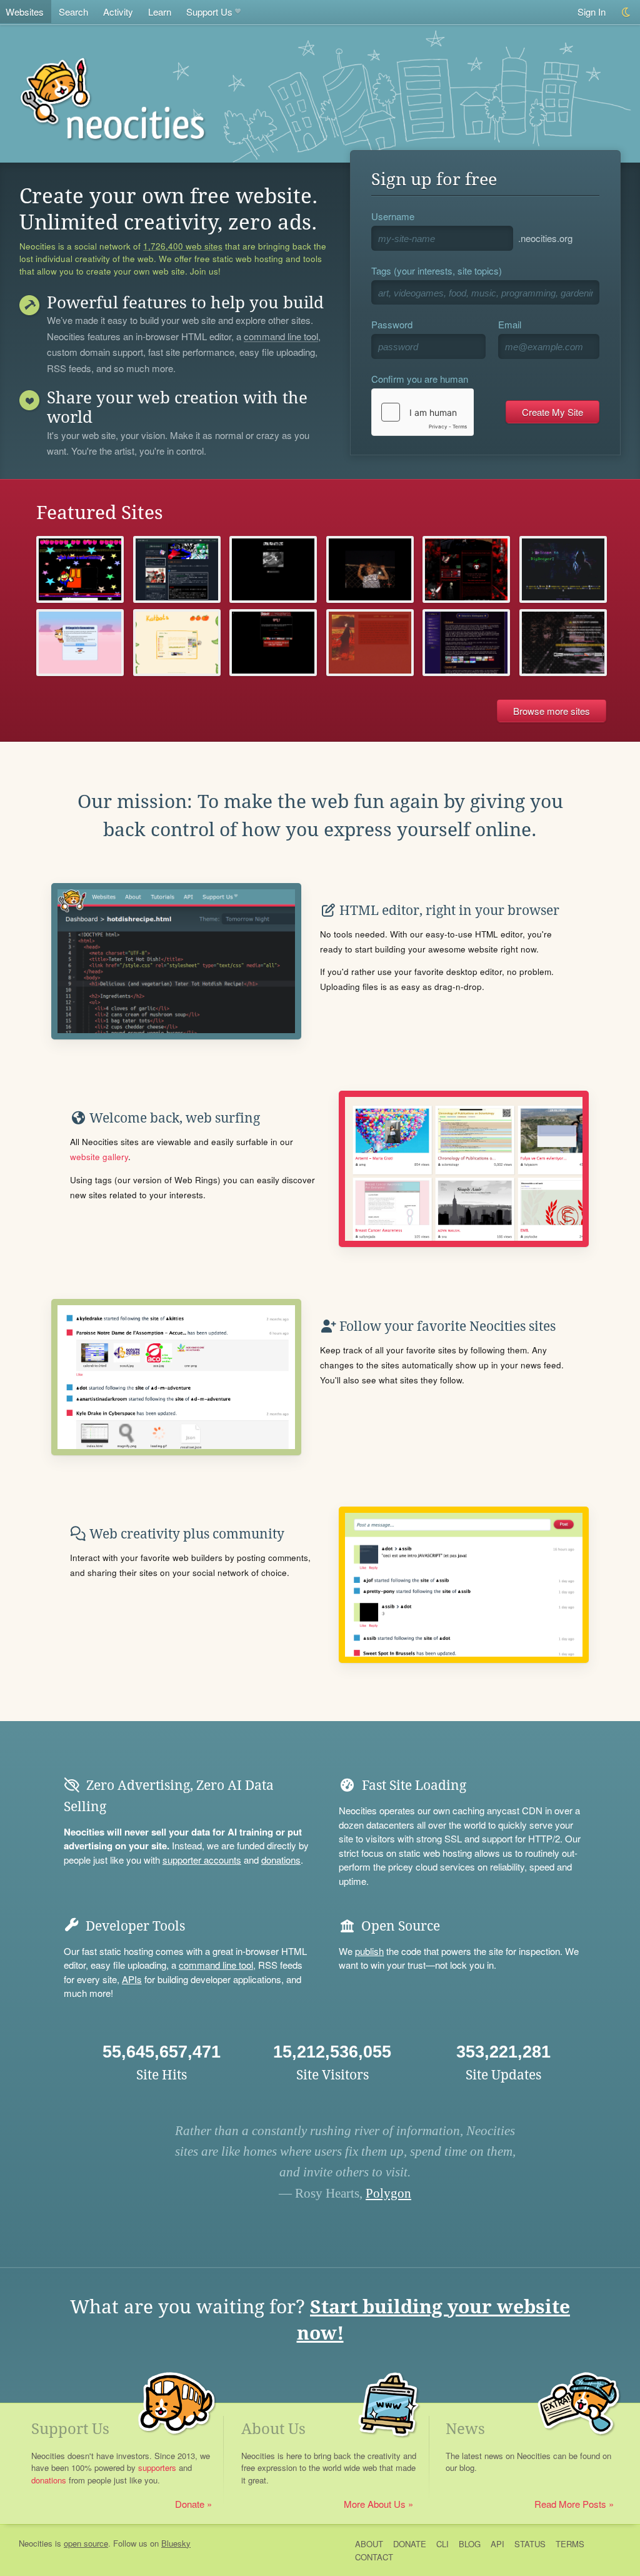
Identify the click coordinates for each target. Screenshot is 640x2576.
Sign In (592, 12)
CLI (442, 2544)
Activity (118, 12)
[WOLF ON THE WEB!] (273, 569)
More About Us (375, 2504)
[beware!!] (273, 643)
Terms (570, 2544)
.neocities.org (545, 238)
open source (86, 2543)
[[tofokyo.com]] (563, 643)
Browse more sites (552, 711)
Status (530, 2544)
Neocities (36, 2543)
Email (510, 324)
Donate (190, 2504)
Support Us (209, 12)
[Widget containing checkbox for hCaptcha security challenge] (422, 412)
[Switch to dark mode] (627, 12)
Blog (470, 2544)
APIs (132, 1979)
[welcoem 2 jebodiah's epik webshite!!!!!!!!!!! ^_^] (80, 569)
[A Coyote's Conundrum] (80, 643)
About (369, 2544)
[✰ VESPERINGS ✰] (466, 569)
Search (73, 12)
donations (281, 1860)
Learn (160, 12)
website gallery (99, 1157)
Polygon (388, 2193)
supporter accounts (202, 1860)
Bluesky (176, 2543)
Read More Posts (570, 2504)
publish (369, 1951)
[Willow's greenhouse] (177, 643)
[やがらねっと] (177, 569)
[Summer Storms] (370, 643)
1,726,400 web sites (183, 246)
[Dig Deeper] (563, 569)
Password (392, 324)
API (497, 2544)
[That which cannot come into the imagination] (370, 569)
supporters (157, 2467)
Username (393, 216)
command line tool (281, 337)
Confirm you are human (420, 379)
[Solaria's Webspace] (466, 643)
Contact (374, 2557)
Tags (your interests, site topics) (437, 270)
